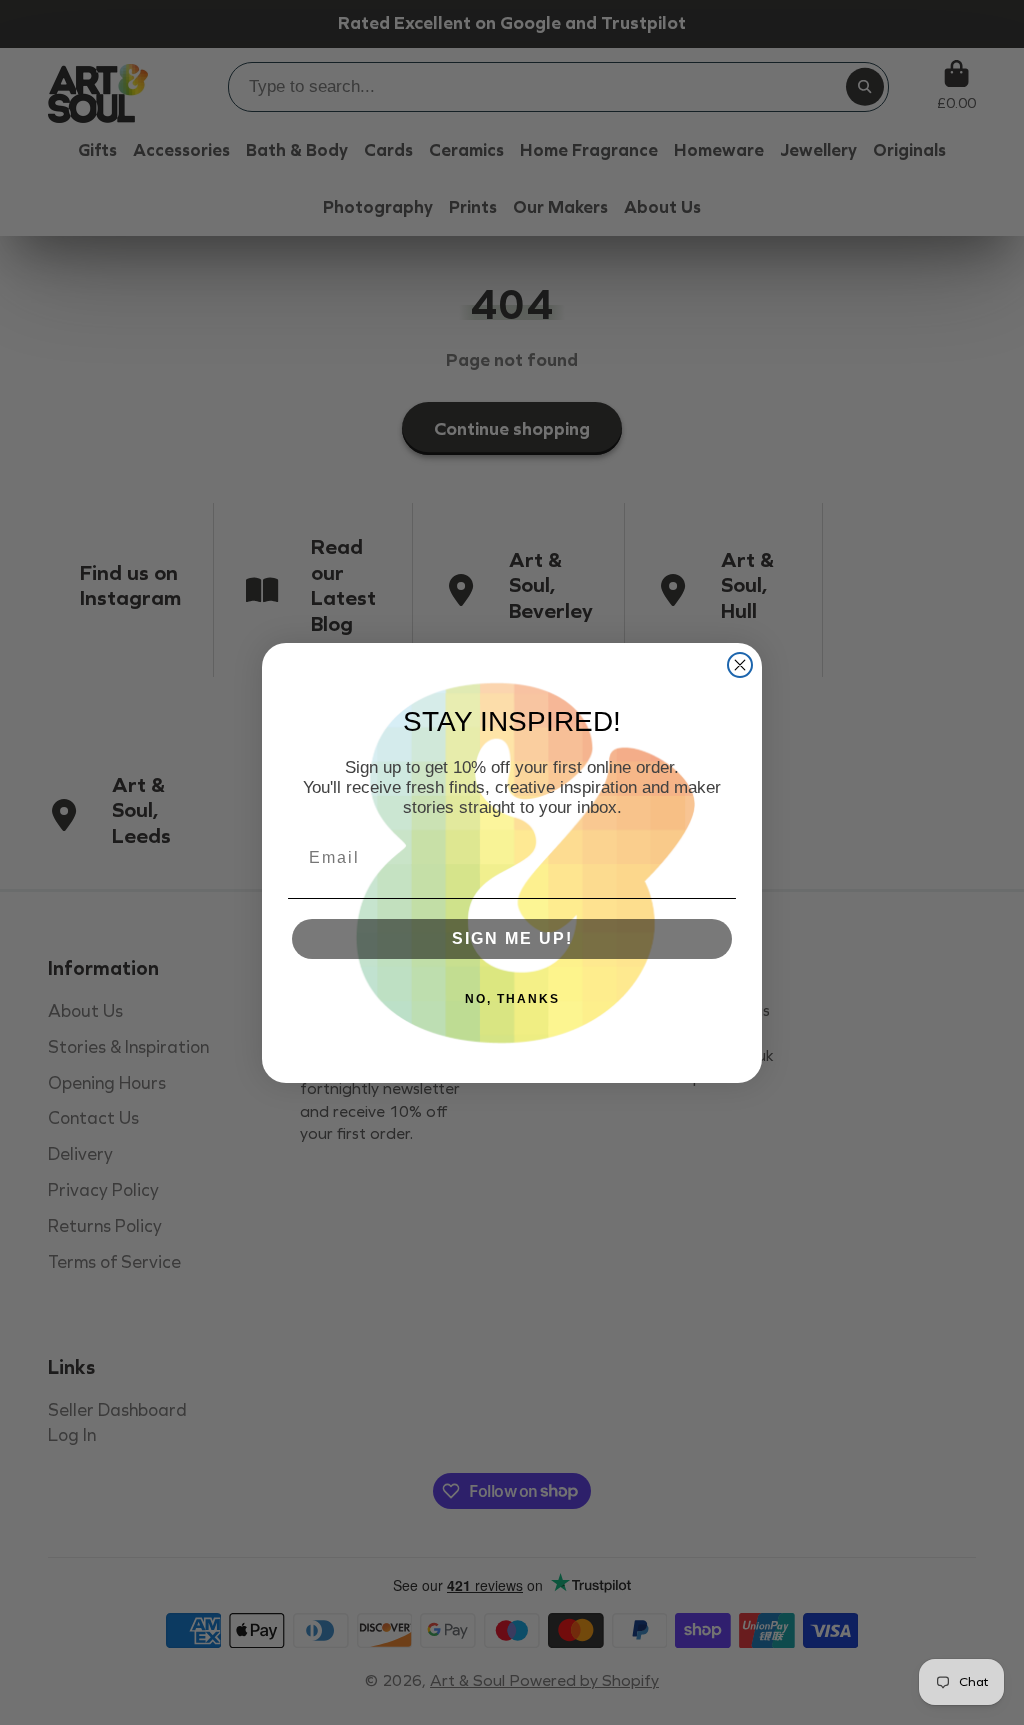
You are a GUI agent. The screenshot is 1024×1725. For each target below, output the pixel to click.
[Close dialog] (740, 665)
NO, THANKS (512, 999)
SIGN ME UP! (512, 938)
